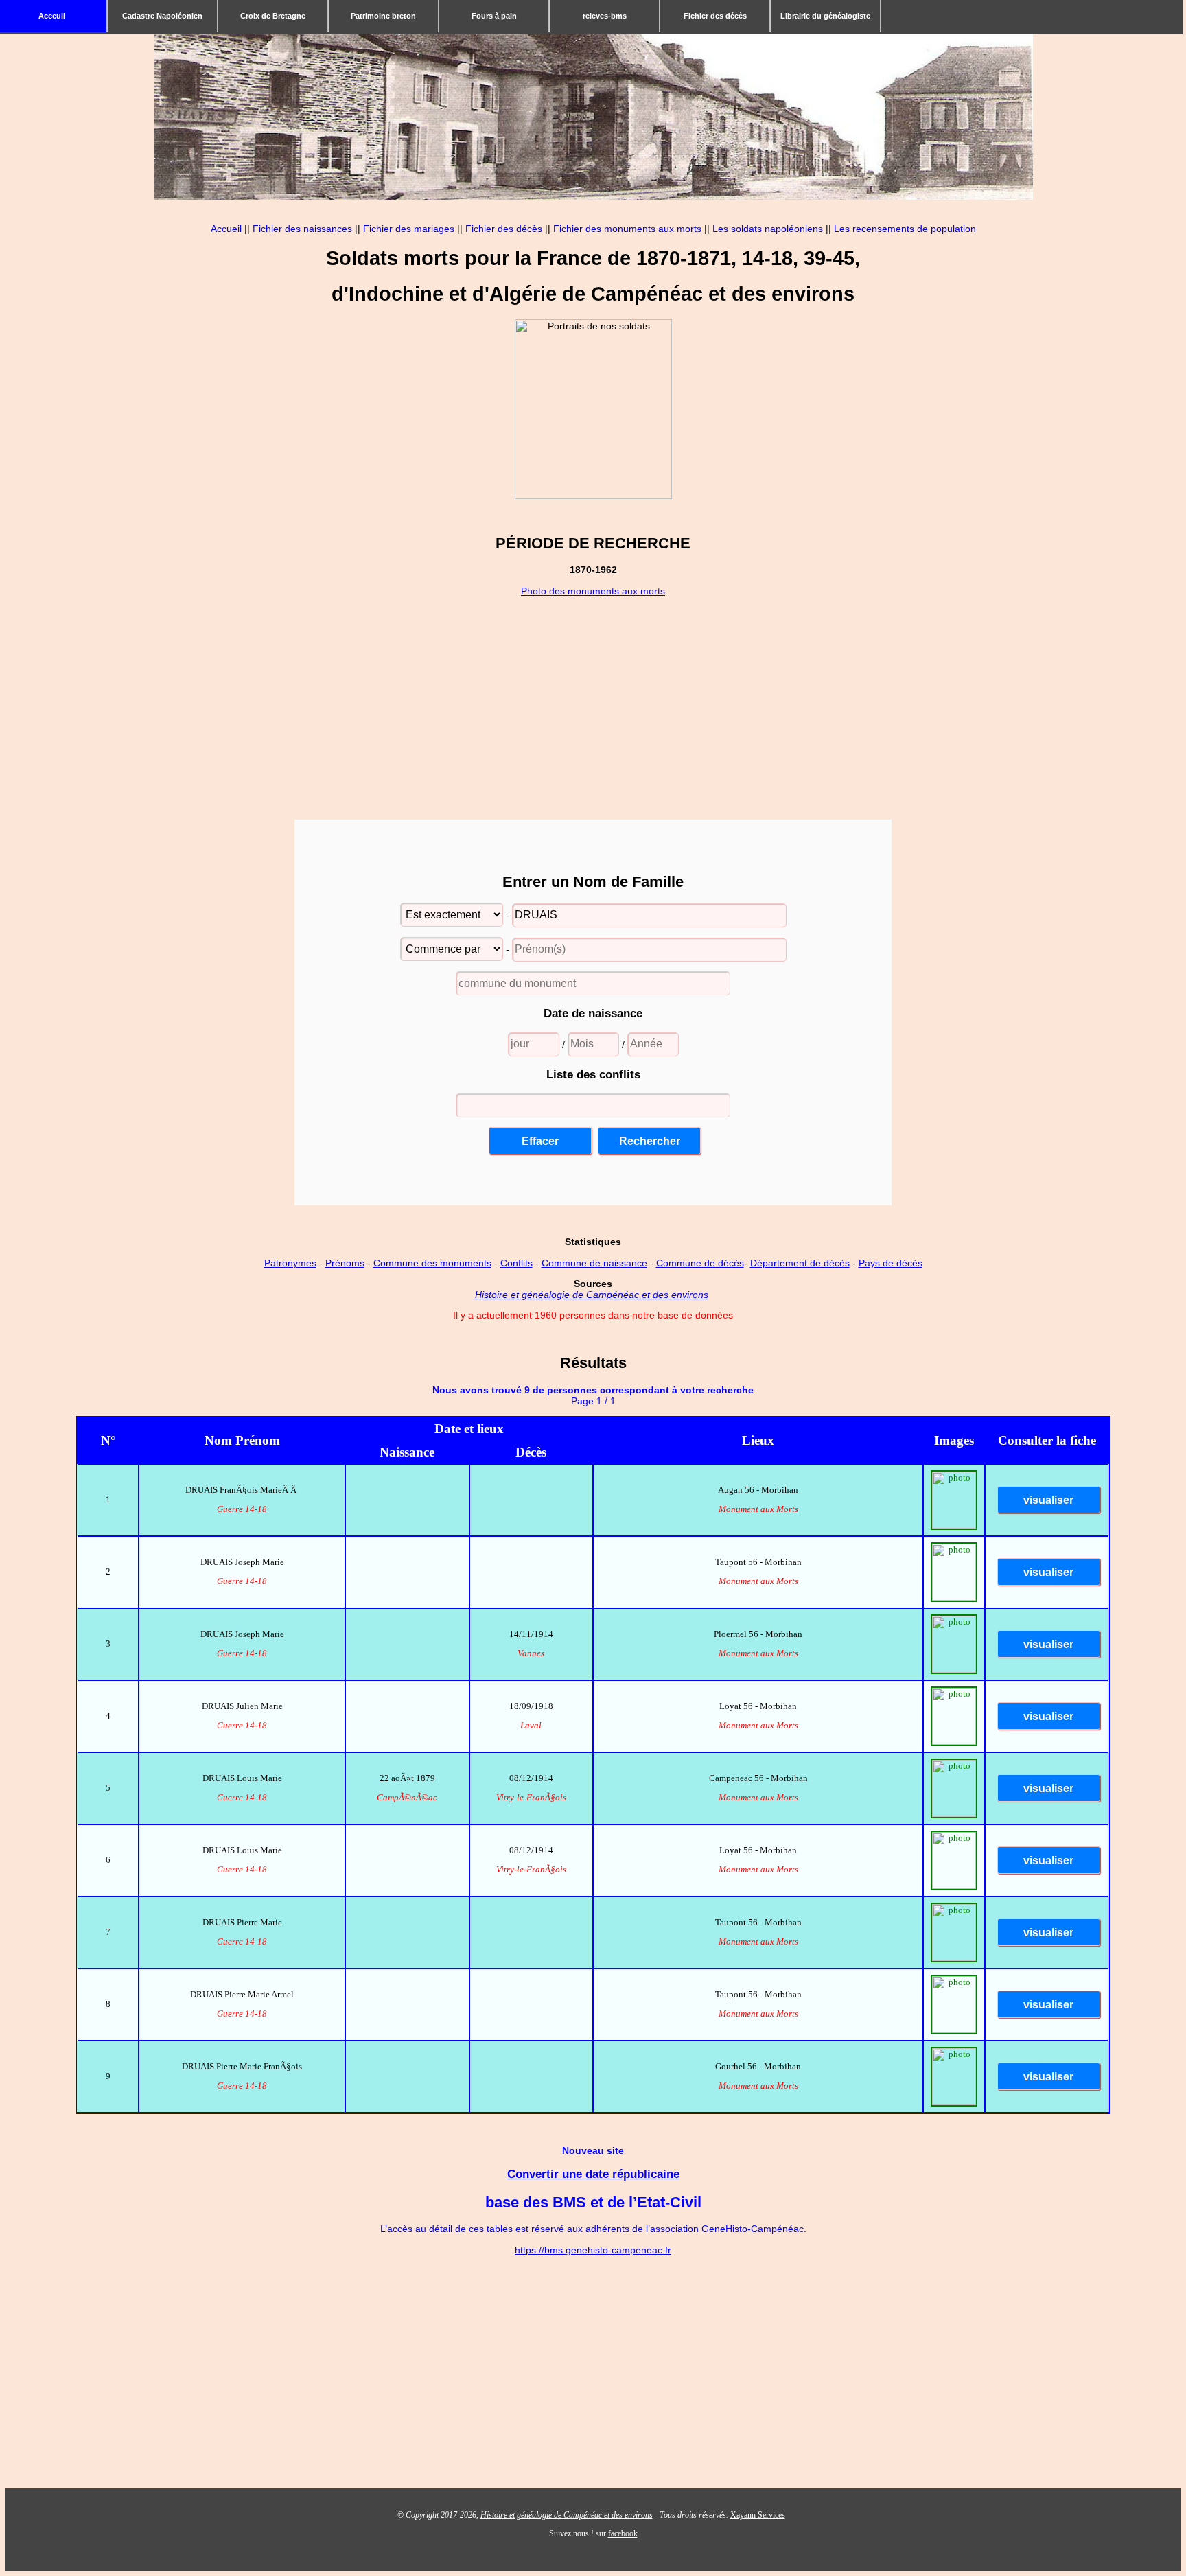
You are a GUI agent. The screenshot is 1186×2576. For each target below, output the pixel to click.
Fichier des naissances (302, 229)
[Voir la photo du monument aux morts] (954, 1526)
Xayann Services (758, 2515)
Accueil (226, 229)
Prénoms (345, 1263)
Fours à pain (494, 16)
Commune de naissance (594, 1263)
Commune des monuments (432, 1263)
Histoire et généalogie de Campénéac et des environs (592, 1295)
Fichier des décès (715, 16)
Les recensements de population (905, 229)
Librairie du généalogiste (825, 16)
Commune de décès (700, 1263)
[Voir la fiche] (1047, 1501)
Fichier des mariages (410, 229)
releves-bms (605, 16)
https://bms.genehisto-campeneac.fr (593, 2250)
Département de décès (800, 1263)
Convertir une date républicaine (593, 2174)
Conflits (516, 1263)
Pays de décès (891, 1263)
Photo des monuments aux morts (593, 591)
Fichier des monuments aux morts (627, 229)
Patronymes (290, 1263)
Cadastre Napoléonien (162, 16)
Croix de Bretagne (273, 16)
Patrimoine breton (383, 16)
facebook (623, 2533)
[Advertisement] (593, 693)
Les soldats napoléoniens (768, 229)
